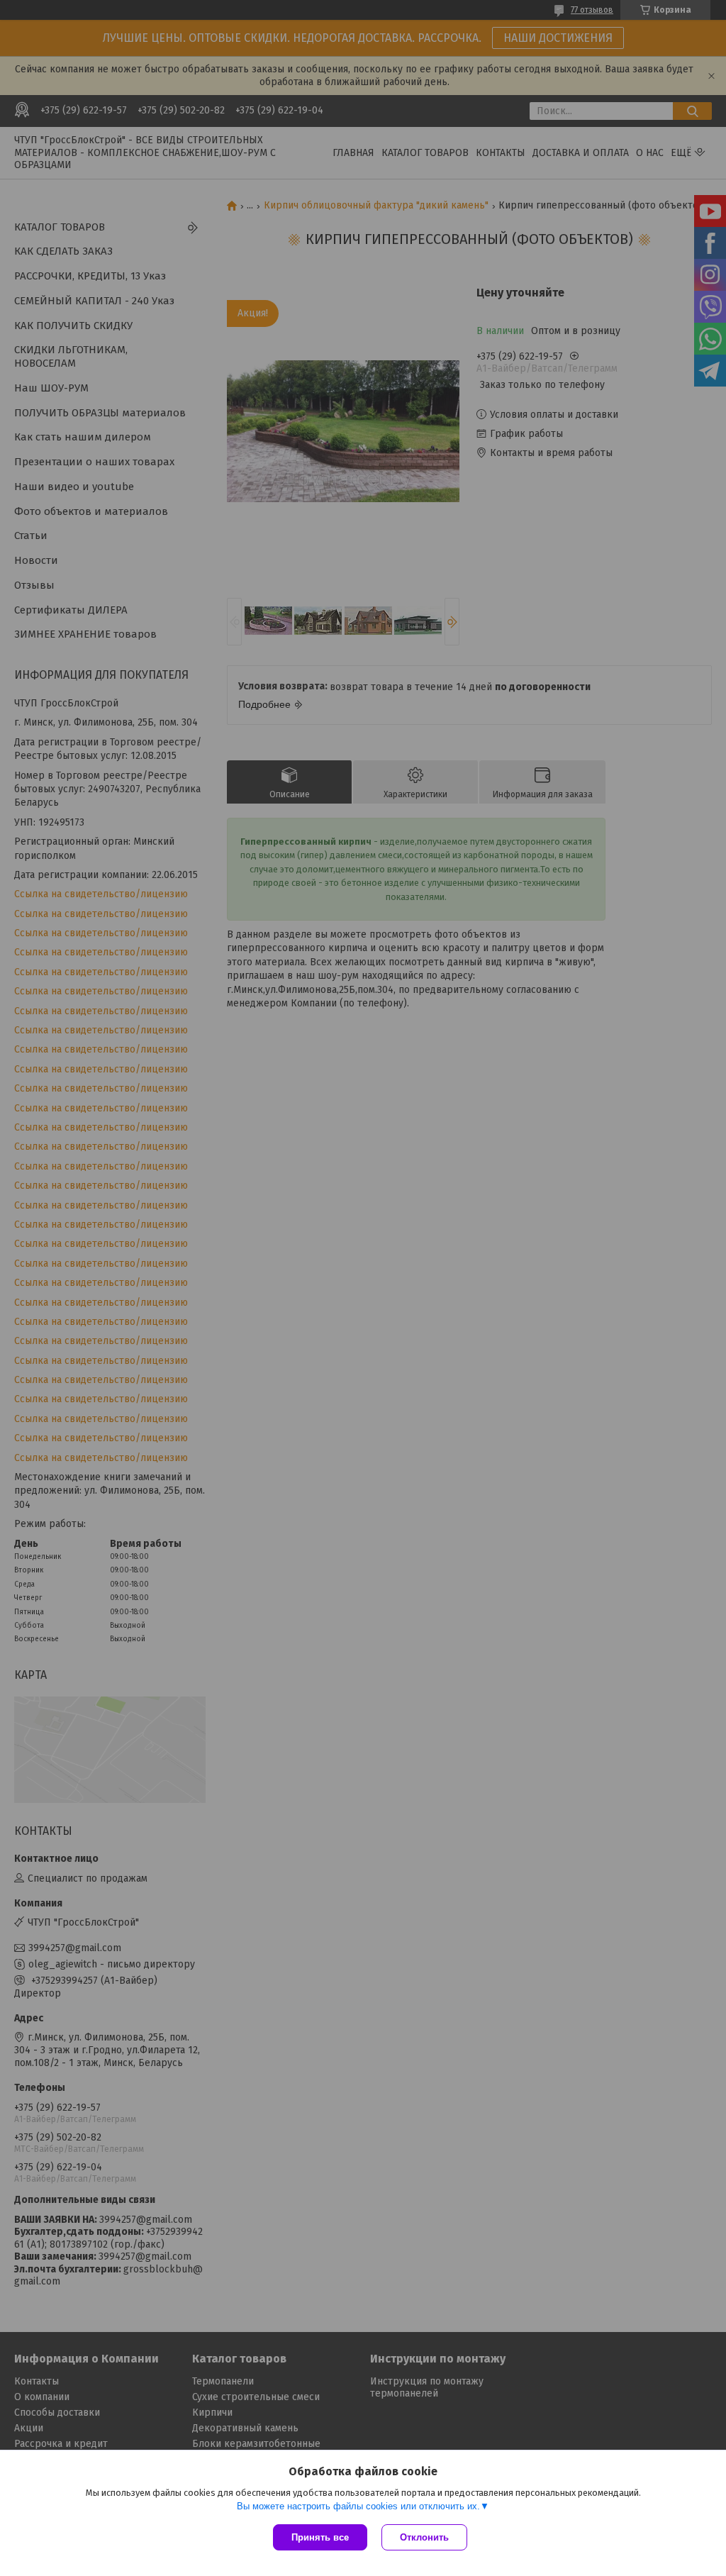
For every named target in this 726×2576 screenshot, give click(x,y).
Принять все (320, 2537)
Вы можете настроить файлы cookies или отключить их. (358, 2506)
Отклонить (424, 2537)
